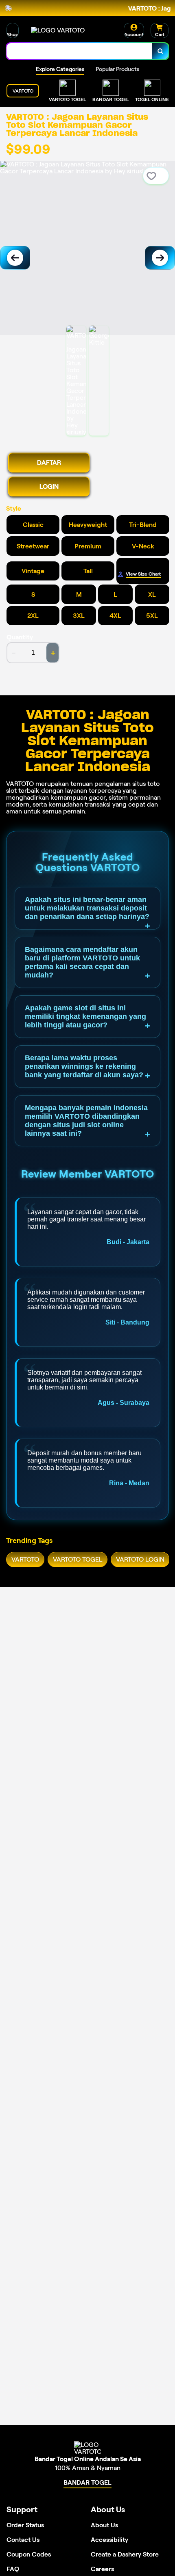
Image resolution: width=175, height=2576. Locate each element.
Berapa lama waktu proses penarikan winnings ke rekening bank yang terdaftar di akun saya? (84, 1066)
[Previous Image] (15, 258)
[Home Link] (58, 30)
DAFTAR (49, 463)
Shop (13, 34)
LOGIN (49, 487)
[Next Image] (160, 258)
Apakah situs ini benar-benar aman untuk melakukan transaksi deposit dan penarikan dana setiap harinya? (87, 908)
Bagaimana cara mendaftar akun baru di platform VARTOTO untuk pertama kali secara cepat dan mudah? (82, 962)
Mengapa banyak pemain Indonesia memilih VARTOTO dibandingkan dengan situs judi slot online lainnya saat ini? (86, 1121)
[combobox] (80, 51)
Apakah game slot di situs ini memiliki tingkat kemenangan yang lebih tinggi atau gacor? (85, 1016)
